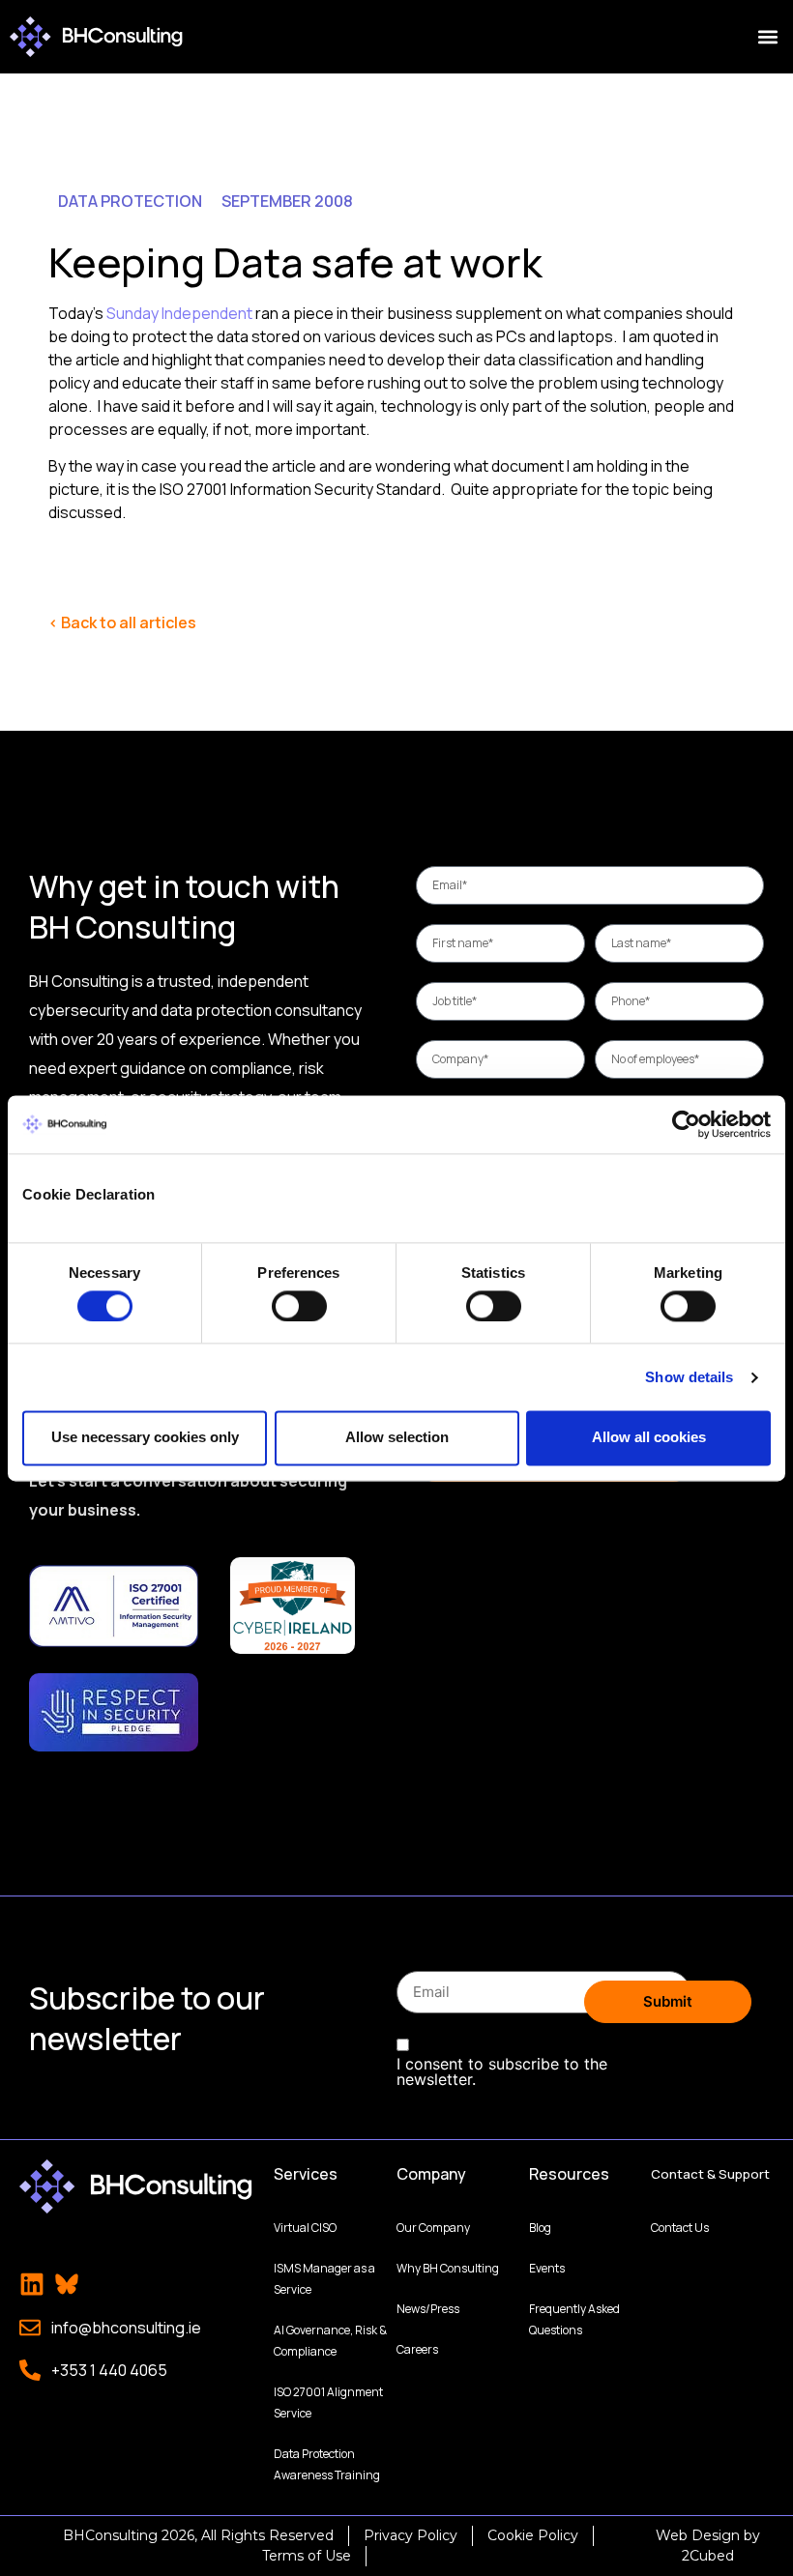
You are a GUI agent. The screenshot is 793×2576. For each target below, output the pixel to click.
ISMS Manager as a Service (324, 2279)
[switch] (299, 1306)
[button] (767, 37)
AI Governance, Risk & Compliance (330, 2341)
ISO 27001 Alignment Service (328, 2402)
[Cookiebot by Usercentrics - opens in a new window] (686, 1124)
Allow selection (397, 1438)
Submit (668, 2001)
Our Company (433, 2228)
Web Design (698, 2535)
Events (547, 2268)
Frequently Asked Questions (574, 2319)
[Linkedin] (32, 2284)
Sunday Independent (179, 313)
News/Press (428, 2309)
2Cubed (708, 2556)
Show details (689, 1377)
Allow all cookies (649, 1438)
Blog (540, 2228)
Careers (417, 2349)
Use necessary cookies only (145, 1438)
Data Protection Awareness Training (327, 2464)
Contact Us (680, 2228)
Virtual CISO (305, 2228)
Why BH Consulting (448, 2268)
